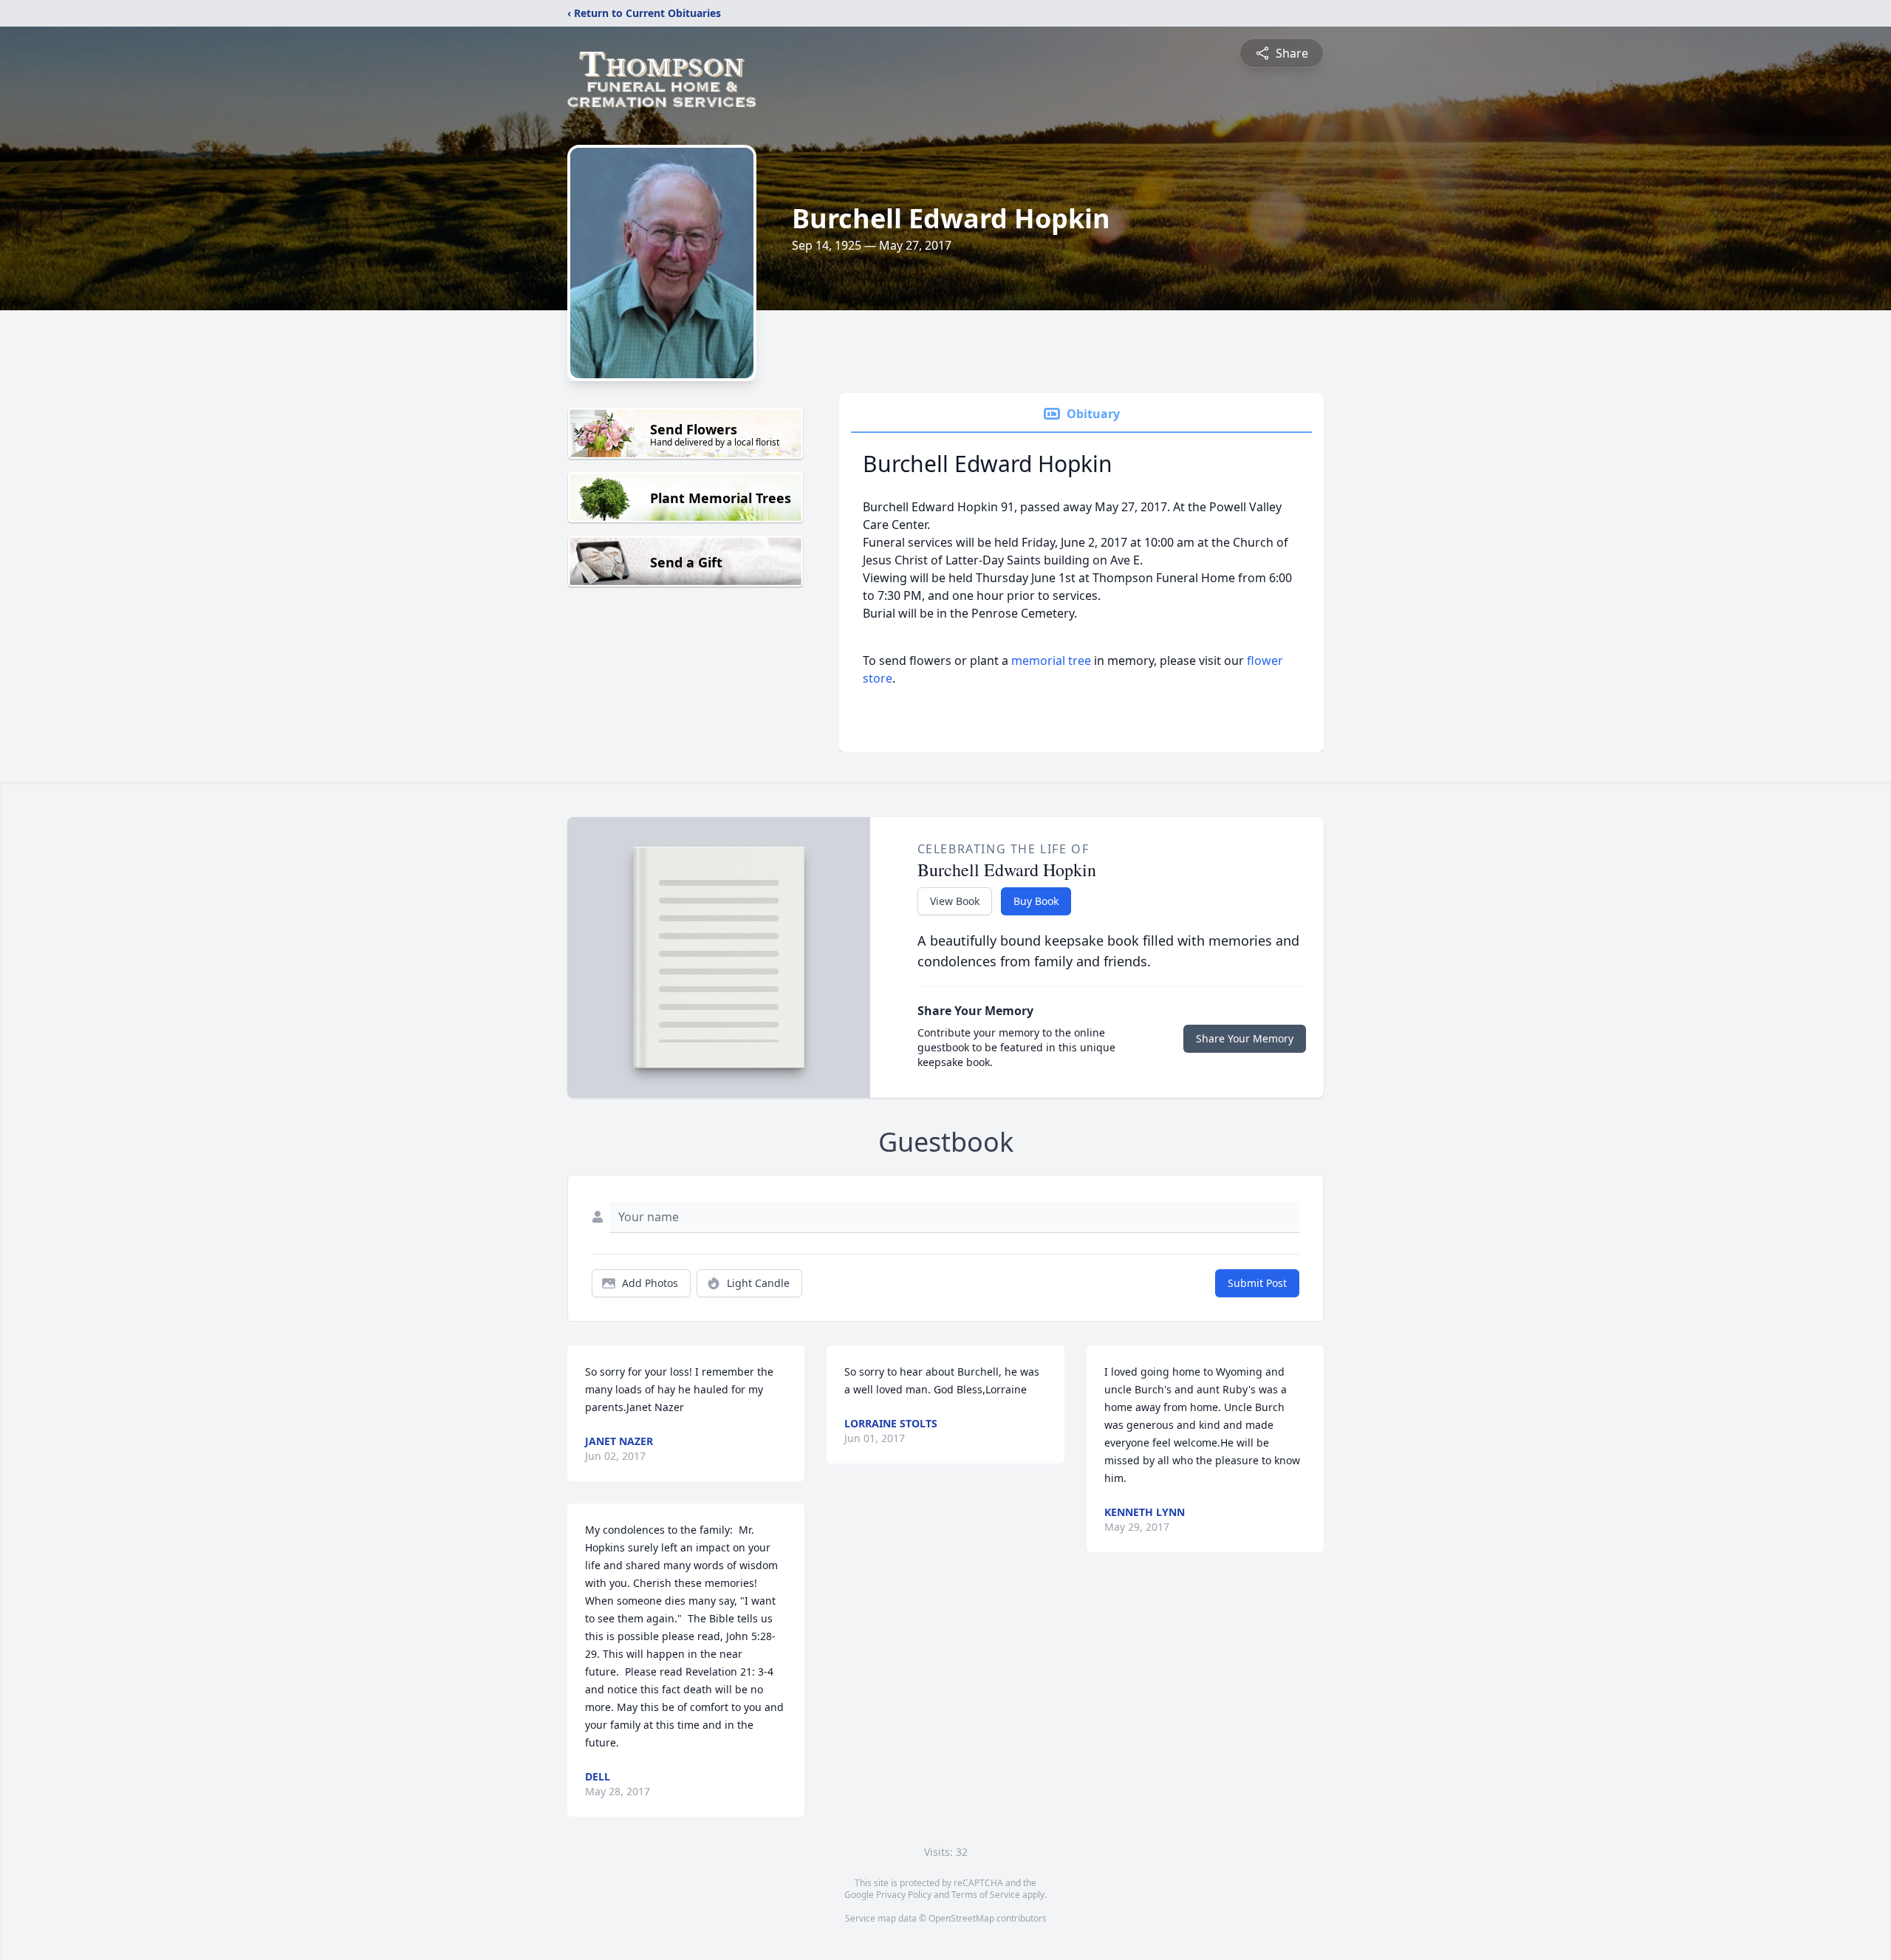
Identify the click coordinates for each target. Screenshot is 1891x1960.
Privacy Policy (904, 1895)
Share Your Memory (1245, 1038)
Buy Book (1036, 901)
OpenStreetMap (961, 1918)
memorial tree (1051, 660)
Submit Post (1257, 1283)
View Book (955, 901)
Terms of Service (986, 1895)
